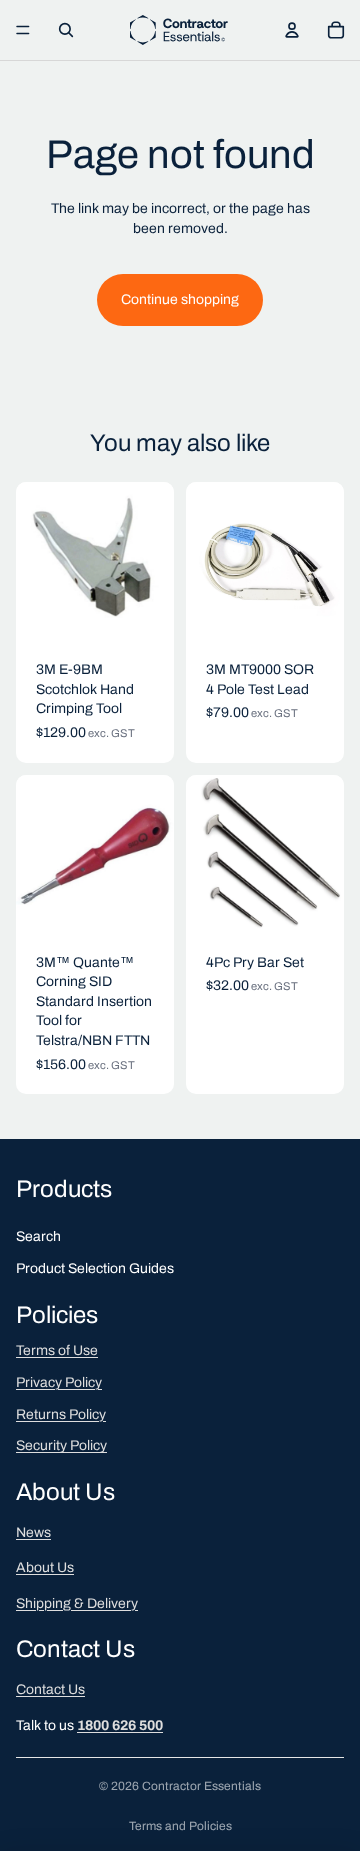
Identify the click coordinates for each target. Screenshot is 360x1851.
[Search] (66, 30)
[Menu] (23, 30)
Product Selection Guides (95, 1268)
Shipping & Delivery (77, 1603)
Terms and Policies (180, 1826)
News (33, 1531)
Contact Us (50, 1689)
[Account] (292, 30)
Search (38, 1236)
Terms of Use (57, 1350)
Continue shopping (180, 299)
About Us (45, 1567)
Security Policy (61, 1445)
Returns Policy (61, 1413)
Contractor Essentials (201, 1786)
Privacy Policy (59, 1382)
